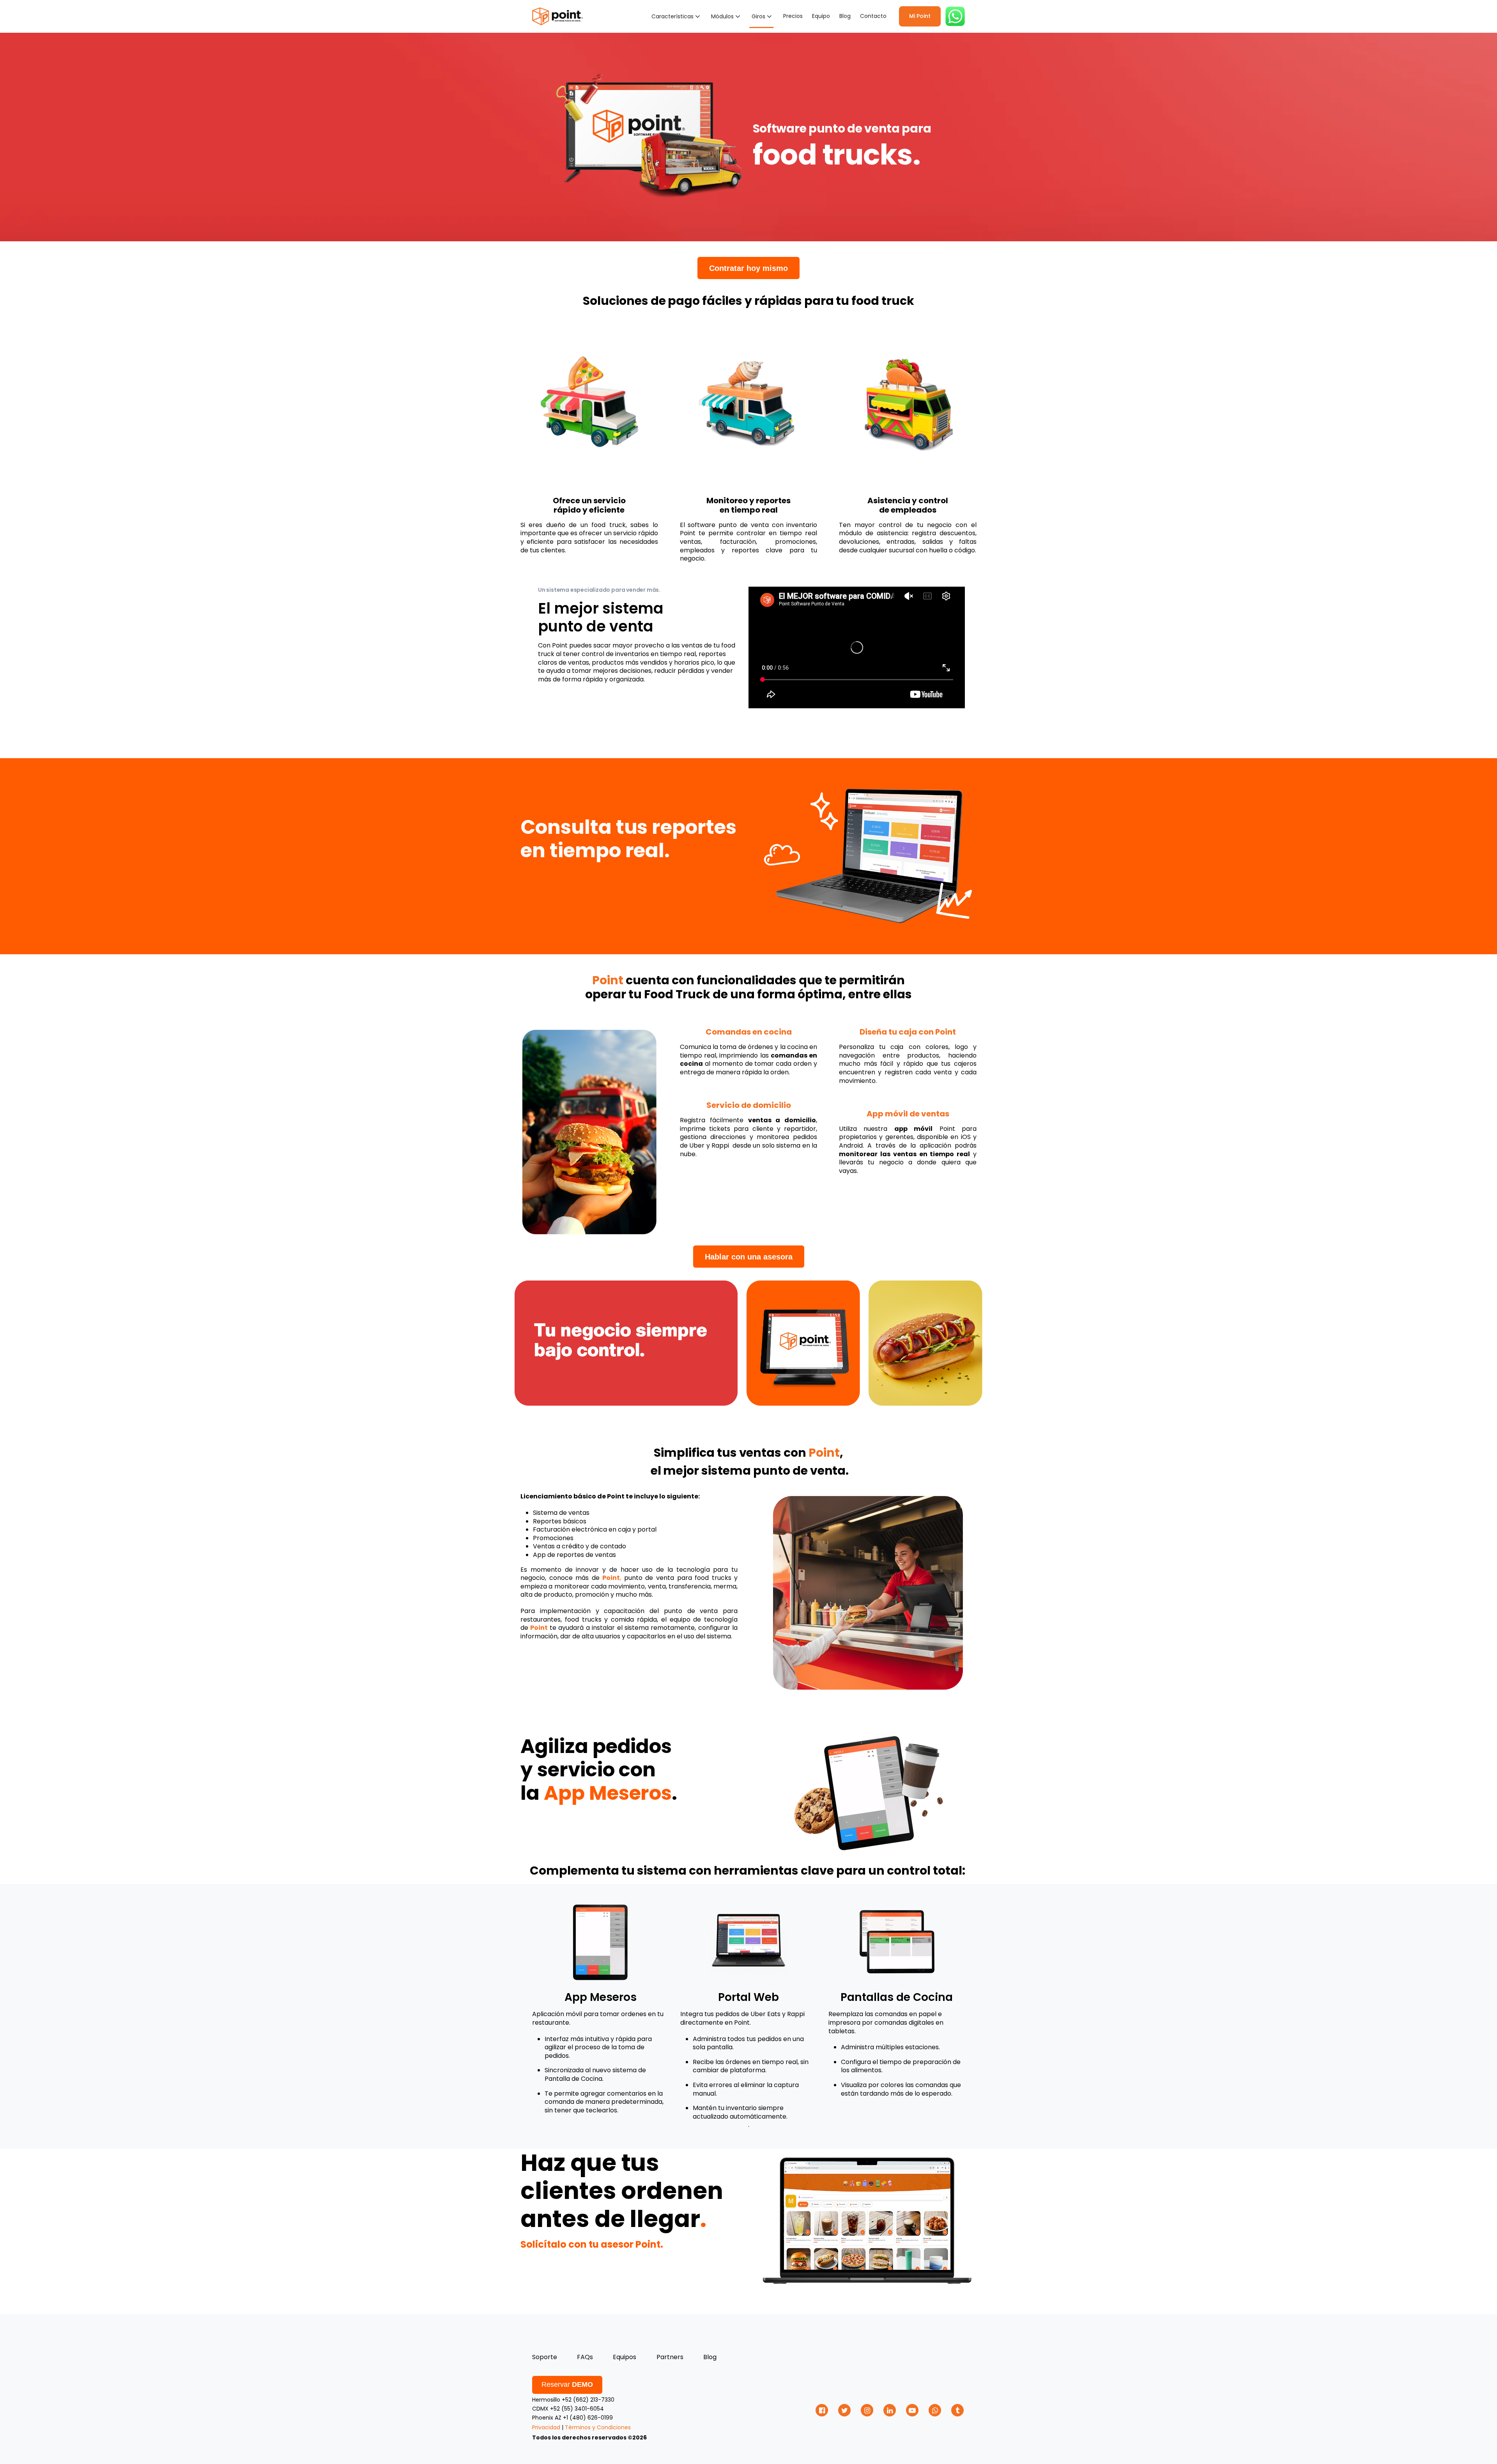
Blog (845, 16)
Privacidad (546, 2427)
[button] (677, 16)
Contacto (873, 16)
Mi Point (920, 16)
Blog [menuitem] (710, 2357)
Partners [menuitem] (670, 2357)
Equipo (821, 16)
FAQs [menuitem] (585, 2357)
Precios (793, 16)
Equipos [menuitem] (625, 2357)
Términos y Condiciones (598, 2427)
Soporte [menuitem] (545, 2357)
